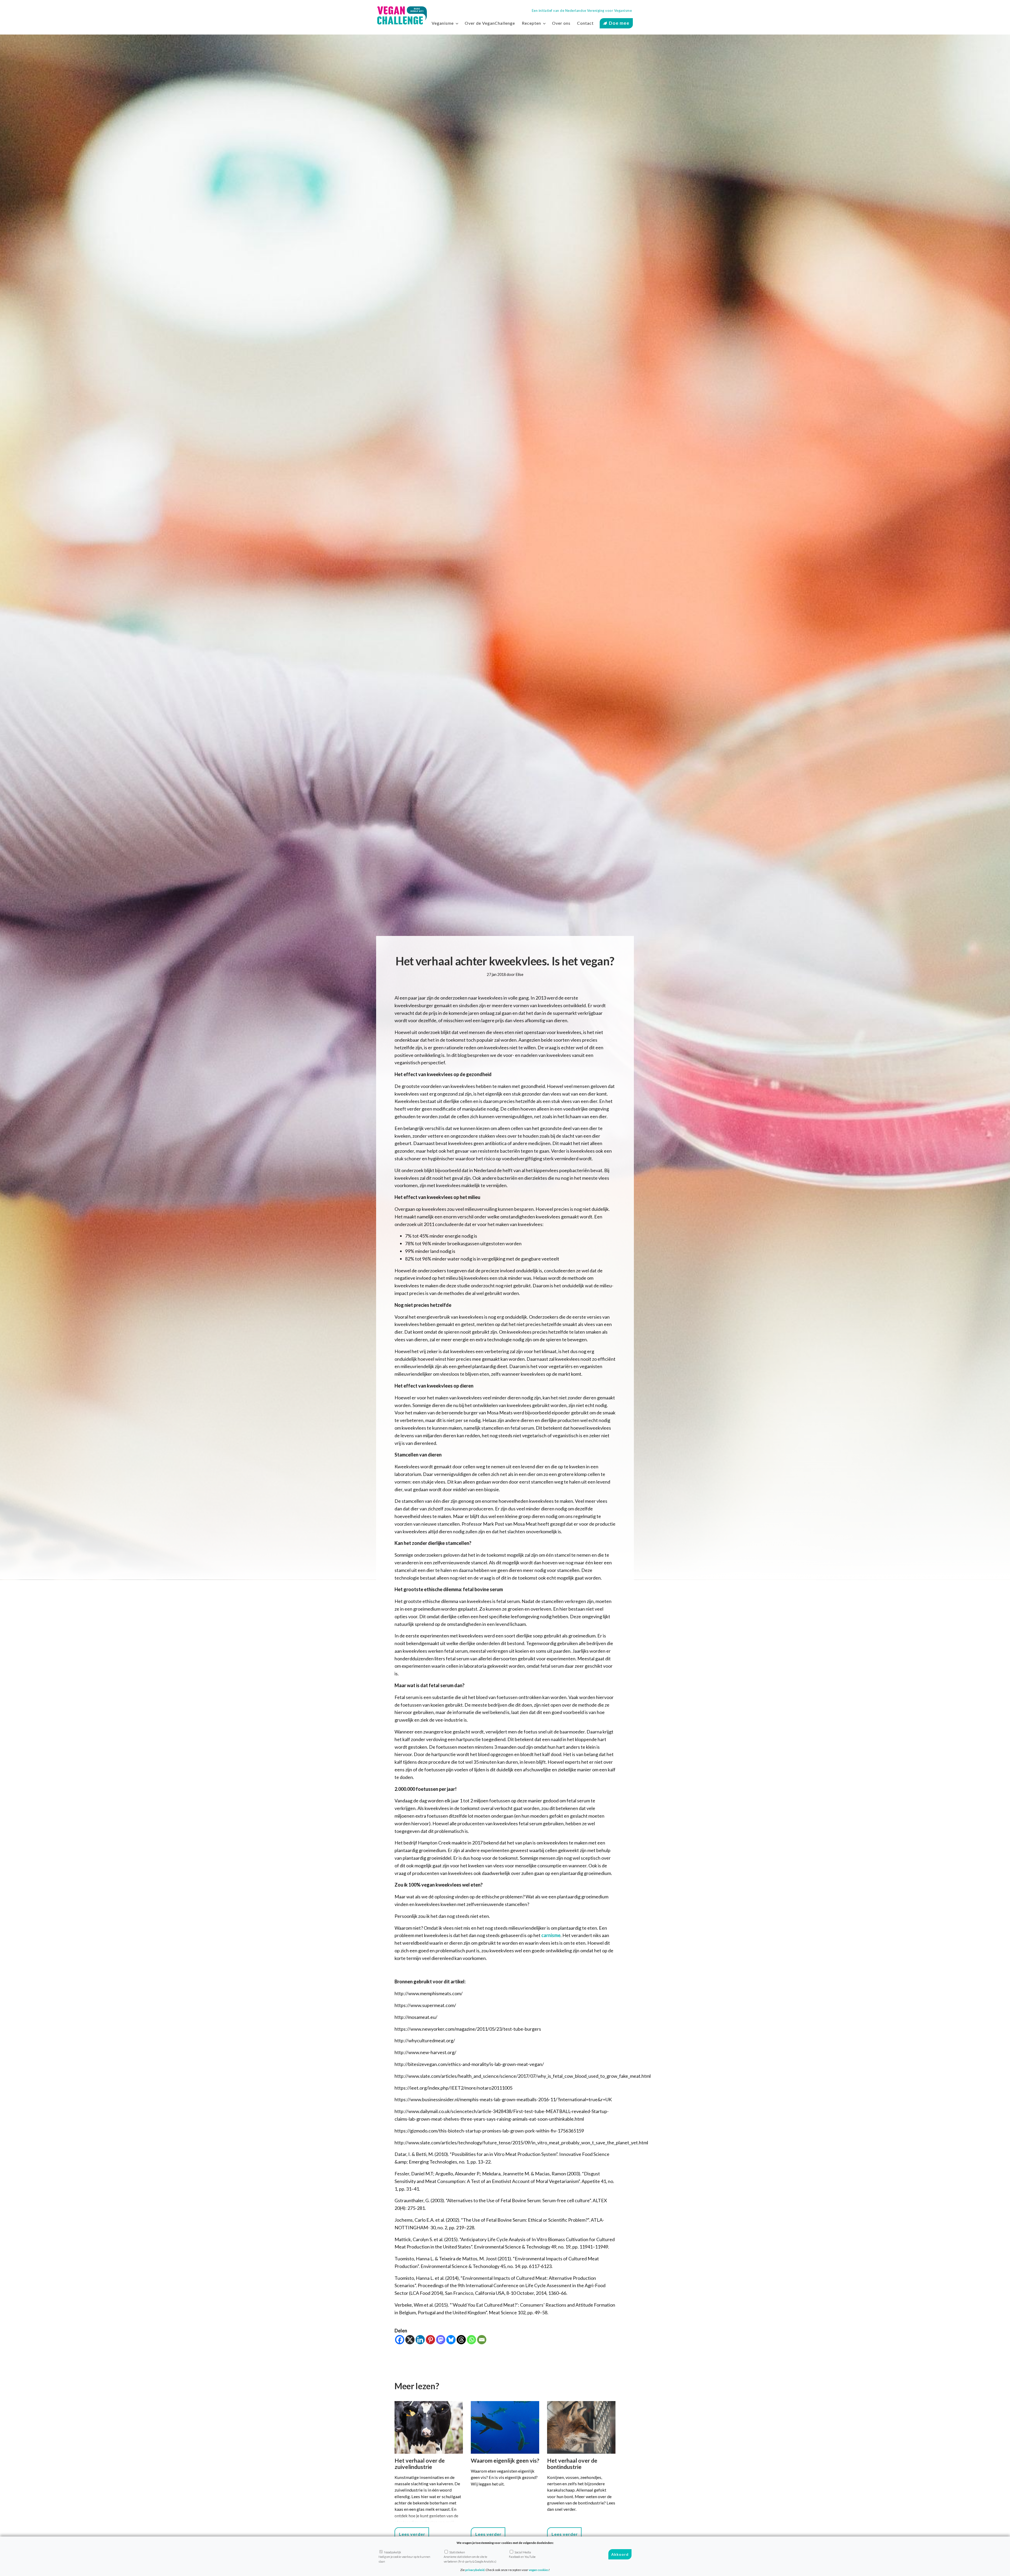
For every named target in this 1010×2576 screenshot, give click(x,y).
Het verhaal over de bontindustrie (572, 2464)
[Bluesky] (451, 2340)
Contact (585, 23)
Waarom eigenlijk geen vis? (505, 2461)
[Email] (482, 2340)
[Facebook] (400, 2340)
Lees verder (412, 2534)
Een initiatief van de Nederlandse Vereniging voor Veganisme (582, 11)
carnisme (551, 1935)
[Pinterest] (430, 2340)
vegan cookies (539, 2570)
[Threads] (461, 2340)
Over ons (561, 23)
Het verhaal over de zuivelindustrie (420, 2464)
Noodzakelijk (404, 2557)
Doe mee (619, 23)
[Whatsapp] (471, 2340)
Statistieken (470, 2557)
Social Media (522, 2554)
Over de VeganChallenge (490, 23)
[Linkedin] (420, 2340)
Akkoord (620, 2554)
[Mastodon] (441, 2340)
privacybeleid (475, 2570)
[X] (410, 2340)
